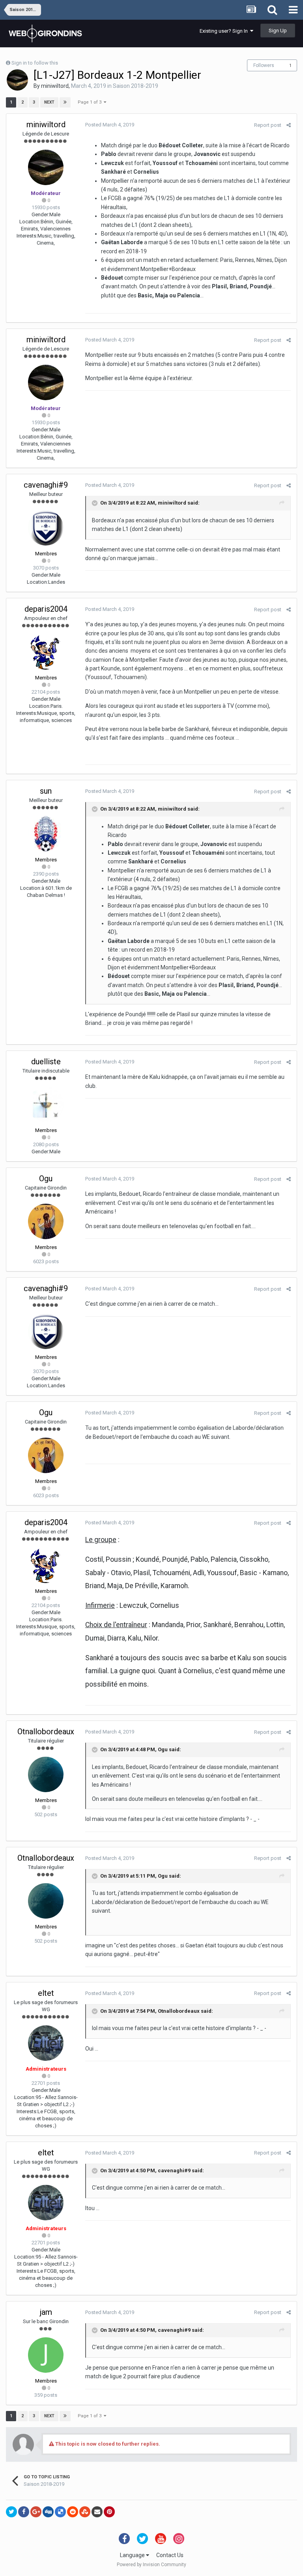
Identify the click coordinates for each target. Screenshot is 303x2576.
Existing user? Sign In (225, 31)
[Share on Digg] (48, 2512)
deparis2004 (46, 609)
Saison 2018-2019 (136, 86)
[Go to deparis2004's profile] (46, 652)
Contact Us (170, 2555)
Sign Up (278, 31)
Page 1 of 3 (91, 102)
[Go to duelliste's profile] (46, 1104)
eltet (46, 1993)
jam (46, 2312)
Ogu (46, 1179)
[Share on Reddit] (73, 2512)
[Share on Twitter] (11, 2512)
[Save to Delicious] (60, 2512)
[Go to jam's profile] (46, 2355)
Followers (264, 65)
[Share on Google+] (36, 2512)
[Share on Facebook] (24, 2512)
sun (46, 791)
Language (133, 2555)
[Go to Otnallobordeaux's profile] (46, 1774)
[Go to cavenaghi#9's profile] (46, 528)
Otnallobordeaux (46, 1732)
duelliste (46, 1062)
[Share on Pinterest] (109, 2512)
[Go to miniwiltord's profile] (17, 80)
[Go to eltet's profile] (46, 2043)
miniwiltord (55, 86)
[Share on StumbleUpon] (85, 2512)
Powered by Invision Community (151, 2565)
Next (49, 102)
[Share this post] (289, 125)
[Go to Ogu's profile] (46, 1221)
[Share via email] (97, 2512)
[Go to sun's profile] (46, 834)
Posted (110, 125)
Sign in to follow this (35, 63)
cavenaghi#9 (46, 485)
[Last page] (65, 102)
